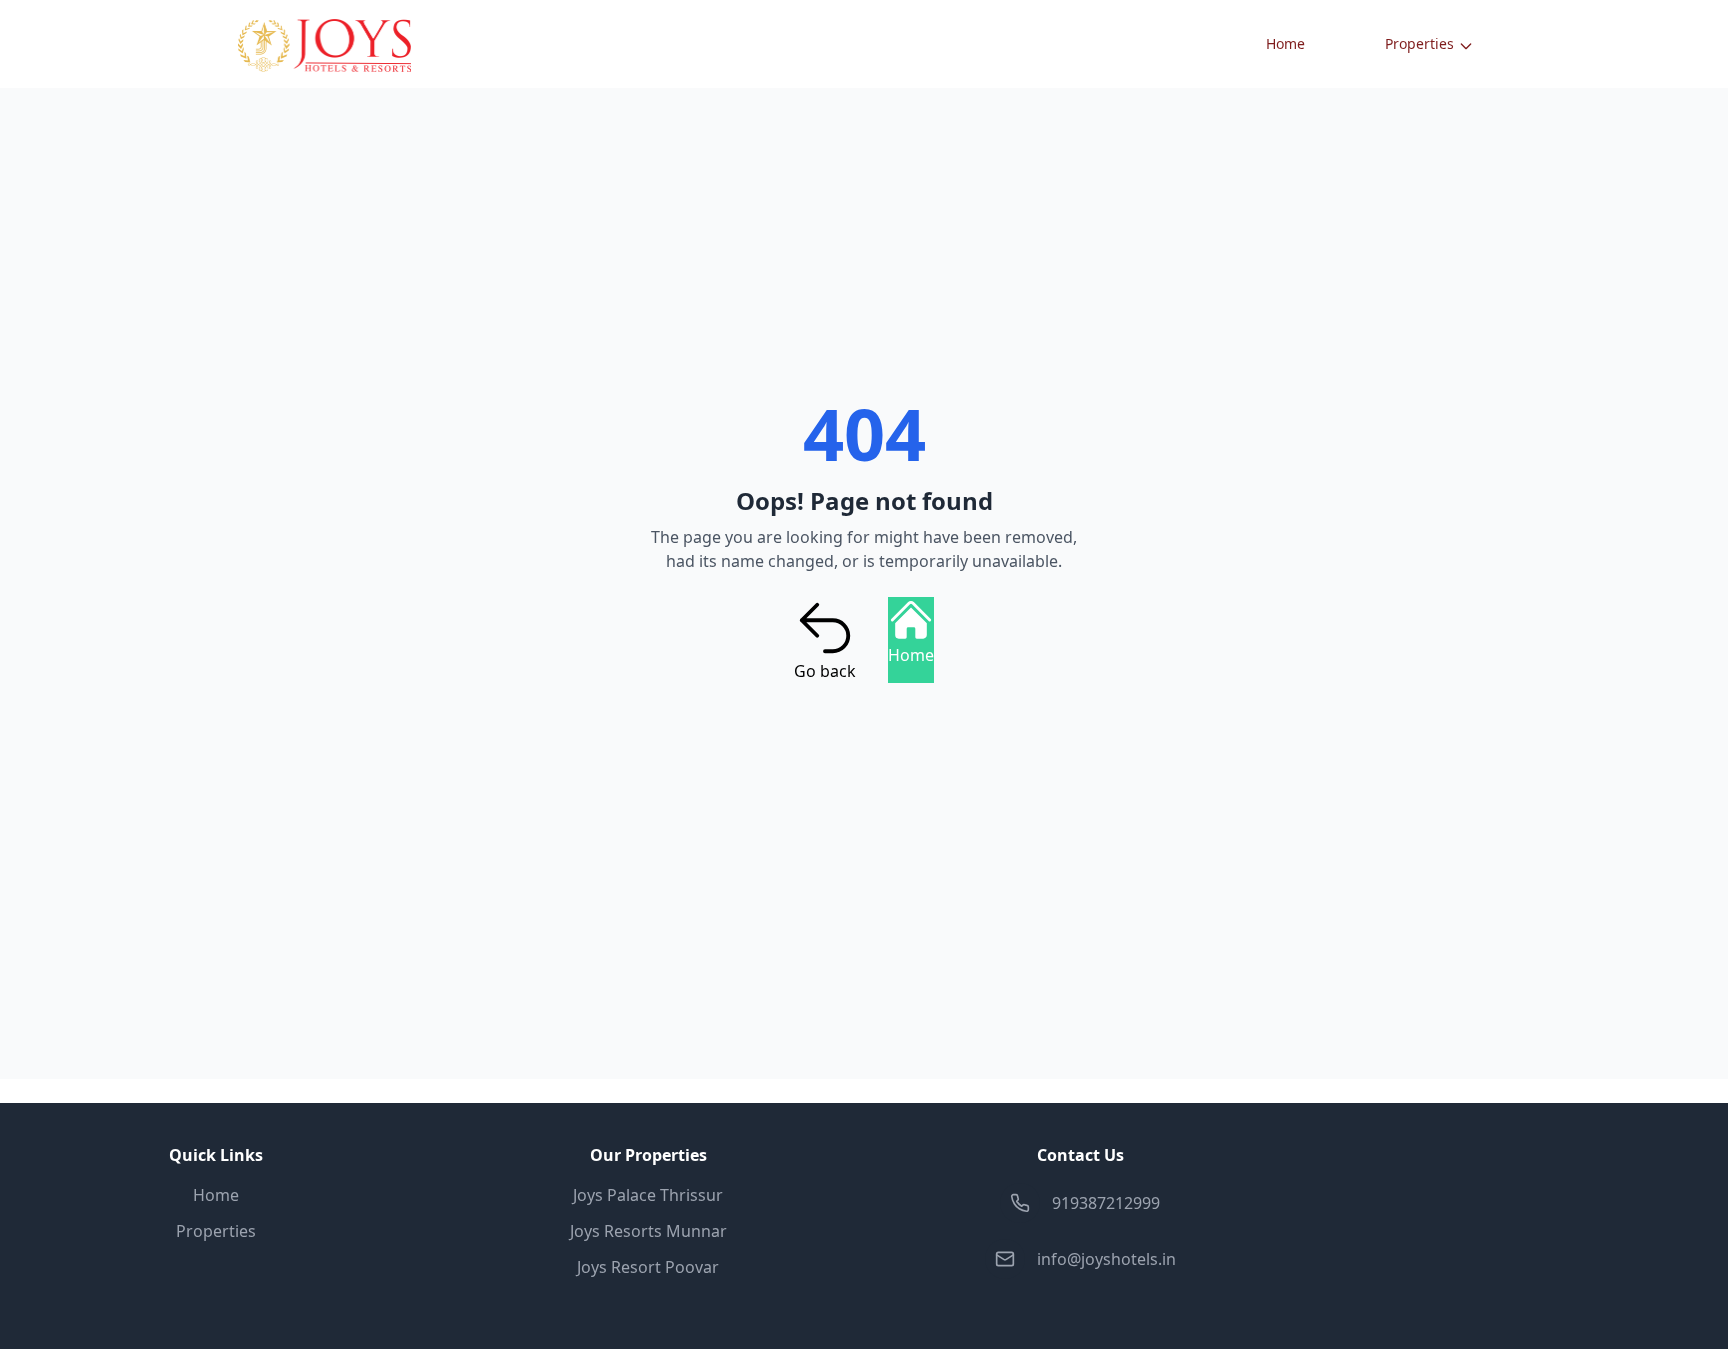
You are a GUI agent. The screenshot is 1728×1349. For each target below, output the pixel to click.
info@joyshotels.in (1106, 1259)
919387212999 (1106, 1203)
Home (1285, 43)
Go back (825, 671)
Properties (1419, 43)
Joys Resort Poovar (648, 1267)
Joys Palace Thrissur (648, 1195)
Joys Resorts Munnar (648, 1231)
